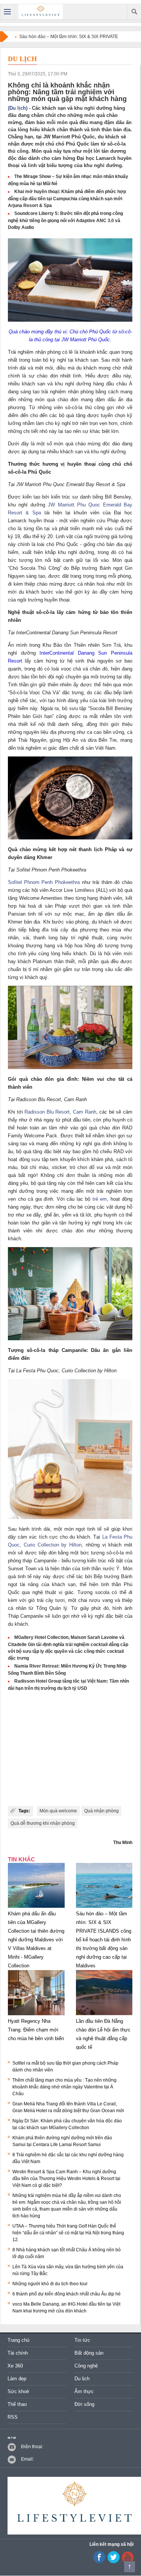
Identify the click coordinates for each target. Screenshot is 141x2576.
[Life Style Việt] (41, 12)
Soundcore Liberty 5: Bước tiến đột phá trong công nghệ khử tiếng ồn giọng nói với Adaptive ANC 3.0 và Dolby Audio (65, 220)
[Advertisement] (70, 1749)
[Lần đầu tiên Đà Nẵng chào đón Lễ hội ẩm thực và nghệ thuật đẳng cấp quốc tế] (104, 2015)
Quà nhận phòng (102, 1811)
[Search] (134, 12)
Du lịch (22, 59)
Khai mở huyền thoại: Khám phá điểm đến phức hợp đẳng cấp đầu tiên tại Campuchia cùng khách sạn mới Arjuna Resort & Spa (67, 199)
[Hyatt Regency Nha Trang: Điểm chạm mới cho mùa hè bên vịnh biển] (36, 2015)
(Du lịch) (18, 108)
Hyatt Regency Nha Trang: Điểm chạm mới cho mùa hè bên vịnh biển (36, 2030)
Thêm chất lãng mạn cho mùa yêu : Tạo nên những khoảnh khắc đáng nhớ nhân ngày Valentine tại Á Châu (64, 2087)
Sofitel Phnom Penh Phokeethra (44, 882)
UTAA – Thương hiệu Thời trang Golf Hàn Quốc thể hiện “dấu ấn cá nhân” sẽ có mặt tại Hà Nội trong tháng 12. (68, 2233)
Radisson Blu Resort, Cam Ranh (60, 1112)
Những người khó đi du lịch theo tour (50, 2284)
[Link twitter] (114, 2562)
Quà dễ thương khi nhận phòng (43, 1823)
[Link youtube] (99, 2562)
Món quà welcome (58, 1811)
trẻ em (100, 1199)
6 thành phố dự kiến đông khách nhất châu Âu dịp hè (67, 2294)
